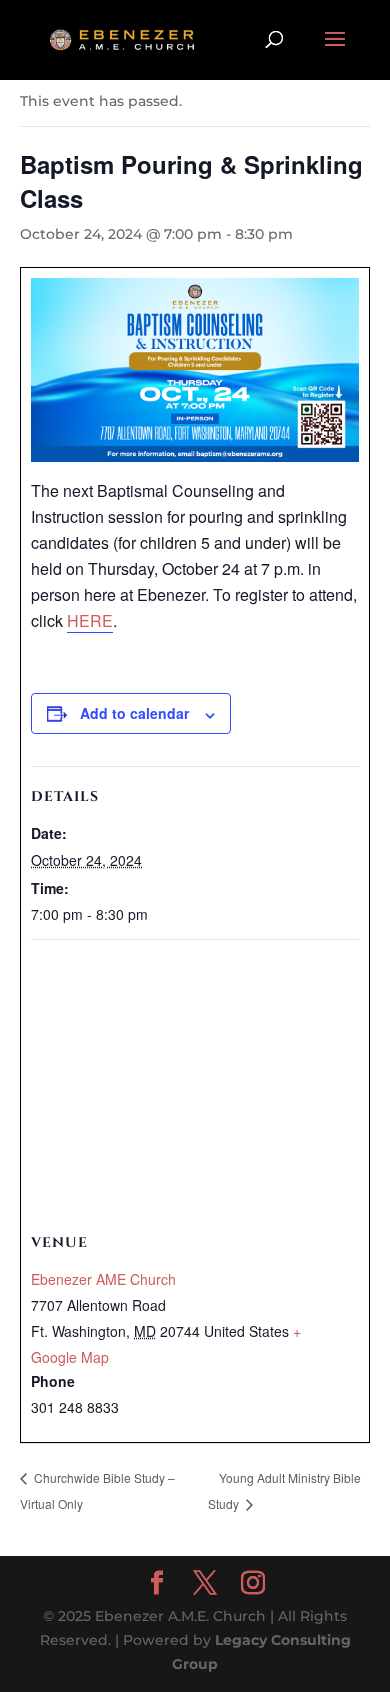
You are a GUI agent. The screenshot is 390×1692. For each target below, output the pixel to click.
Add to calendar (134, 713)
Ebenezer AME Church (103, 1279)
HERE (90, 620)
